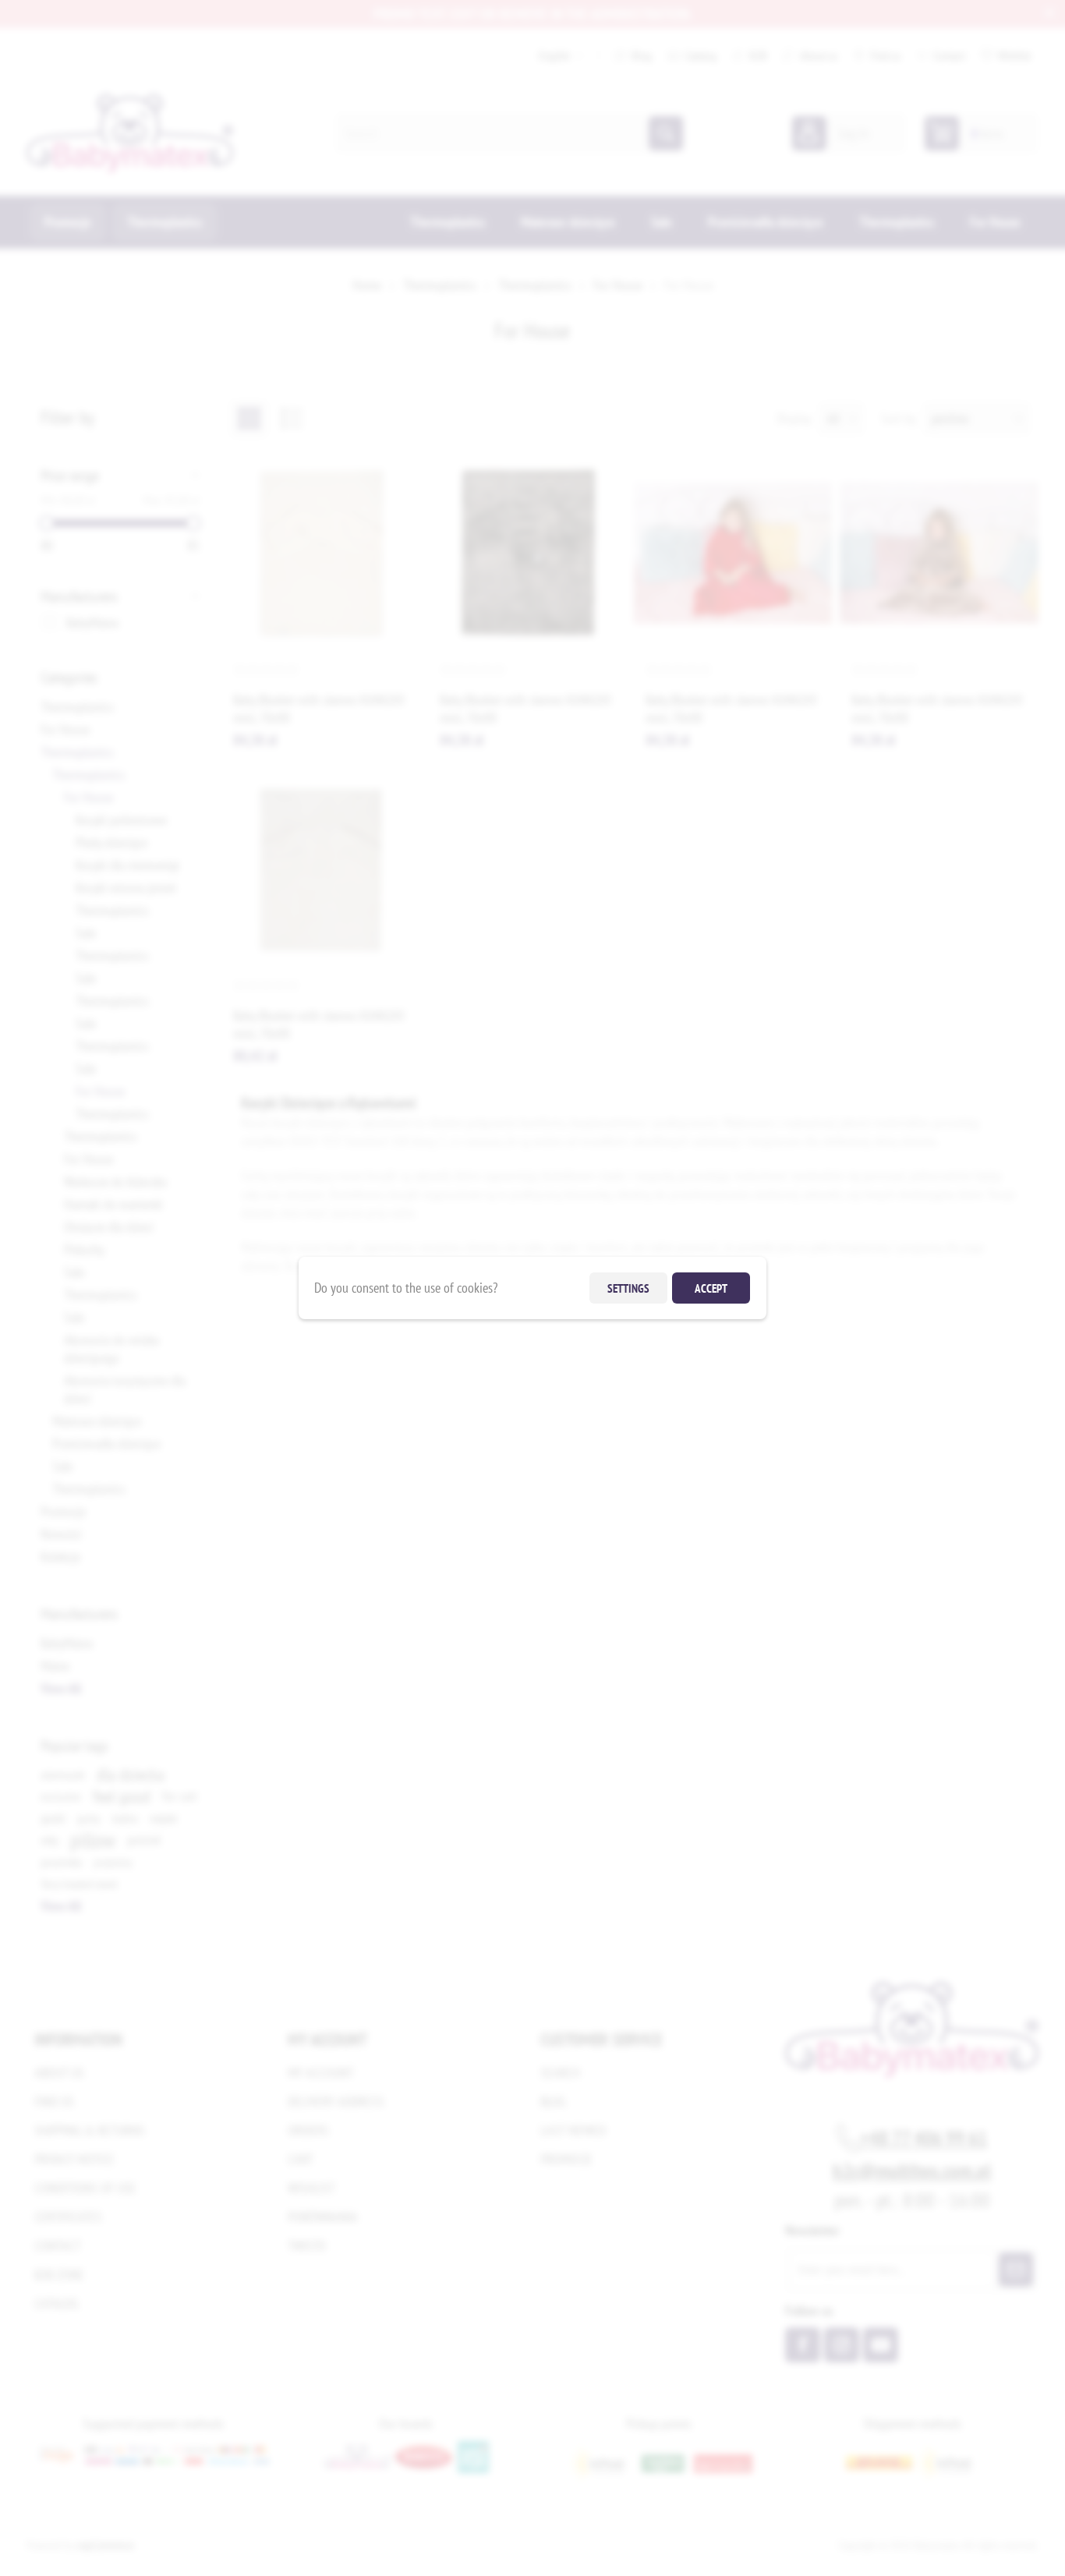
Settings (628, 1288)
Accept (711, 1288)
